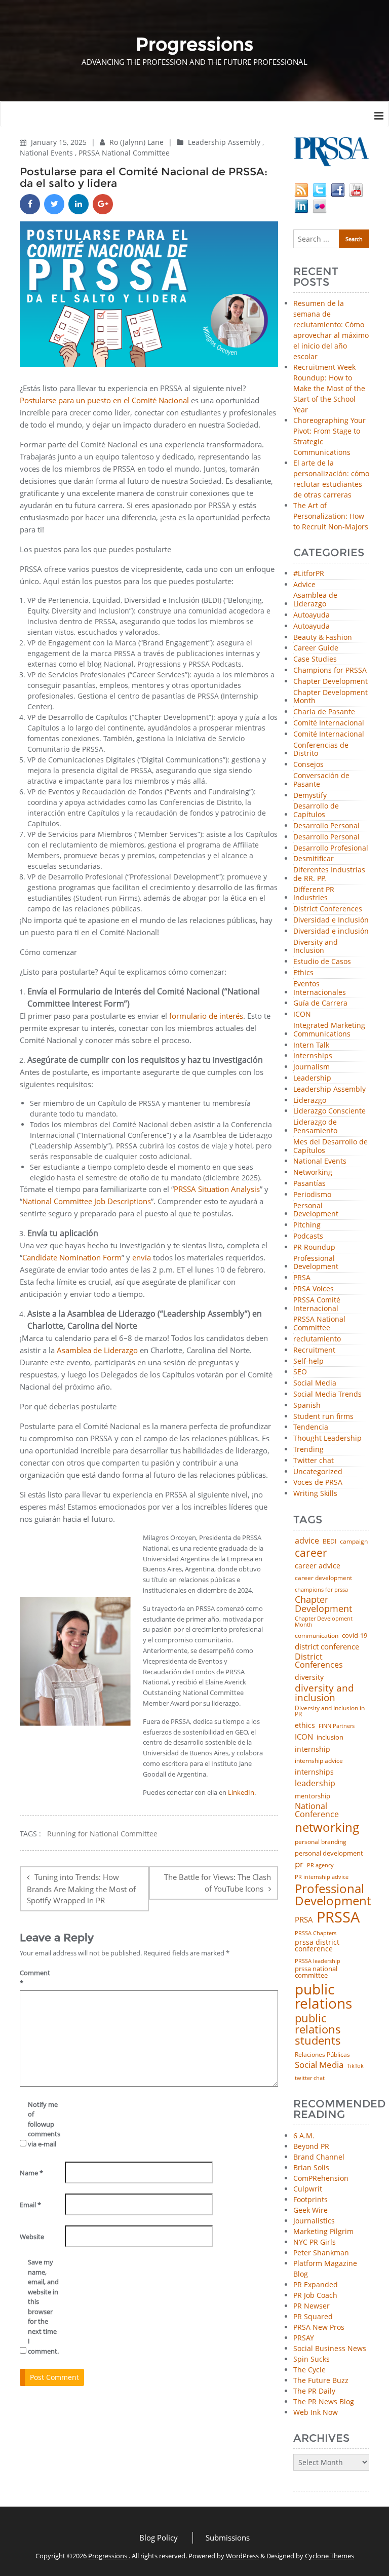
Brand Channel (319, 2157)
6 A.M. (304, 2136)
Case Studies (315, 659)
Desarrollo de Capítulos (316, 811)
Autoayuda (312, 615)
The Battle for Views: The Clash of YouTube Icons (218, 1883)
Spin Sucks (312, 2359)
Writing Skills (315, 1494)
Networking (313, 1172)
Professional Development (316, 1263)
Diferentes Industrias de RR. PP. (329, 874)
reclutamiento (317, 1339)
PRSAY (304, 2338)
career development (323, 1578)
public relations (323, 1996)
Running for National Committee (102, 1834)
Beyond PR (311, 2146)
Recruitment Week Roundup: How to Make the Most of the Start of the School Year (329, 388)
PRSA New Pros (319, 2327)
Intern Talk (311, 1045)
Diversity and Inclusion (316, 947)
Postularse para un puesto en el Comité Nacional (104, 400)
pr (299, 1864)
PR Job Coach (315, 2295)
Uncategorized (318, 1472)
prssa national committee (316, 1972)
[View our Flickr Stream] (320, 205)
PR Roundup (314, 1247)
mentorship (313, 1796)
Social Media (315, 1383)
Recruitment (314, 1350)
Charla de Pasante (324, 712)
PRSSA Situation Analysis (217, 1189)
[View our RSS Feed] (301, 189)
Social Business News (330, 2348)
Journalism (312, 1067)
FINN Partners (337, 1726)
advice (307, 1541)
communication (317, 1636)
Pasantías (309, 1184)
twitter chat (310, 2078)
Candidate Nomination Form (72, 1257)
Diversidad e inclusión (331, 931)
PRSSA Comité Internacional (317, 1304)
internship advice (319, 1761)
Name (31, 2173)
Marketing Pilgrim (323, 2231)
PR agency (320, 1866)
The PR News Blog (324, 2401)
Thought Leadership (327, 1438)
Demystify (310, 796)
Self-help (308, 1361)
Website (32, 2237)
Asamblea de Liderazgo (97, 1350)
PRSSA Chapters (316, 1933)
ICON (302, 1014)
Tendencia (311, 1427)
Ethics (303, 973)
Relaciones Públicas (322, 2055)
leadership (315, 1784)
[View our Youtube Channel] (356, 189)
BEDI (329, 1542)
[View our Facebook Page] (338, 189)
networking (327, 1827)
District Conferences (328, 909)
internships (314, 1772)
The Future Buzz (321, 2380)
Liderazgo (310, 1101)
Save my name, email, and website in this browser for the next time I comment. (43, 2306)
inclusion (330, 1737)
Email (30, 2205)
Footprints (310, 2199)
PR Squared (313, 2316)
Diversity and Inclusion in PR (330, 1712)
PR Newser (312, 2306)
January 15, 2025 (60, 142)
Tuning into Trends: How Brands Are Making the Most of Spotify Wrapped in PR (81, 1889)
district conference (327, 1647)
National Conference (317, 1810)
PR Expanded (316, 2284)
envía (142, 1257)
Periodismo (312, 1195)
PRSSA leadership (318, 1961)
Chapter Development (330, 682)
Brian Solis (311, 2167)
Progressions (108, 2556)
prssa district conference (317, 1946)
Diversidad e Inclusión (331, 920)
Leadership (312, 1078)
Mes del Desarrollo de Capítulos (330, 1146)
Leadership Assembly (224, 142)
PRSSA (338, 1917)
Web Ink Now (316, 2412)
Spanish (307, 1406)
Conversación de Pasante (321, 780)
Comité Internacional (329, 723)
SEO (300, 1372)
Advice (304, 585)
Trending (308, 1450)
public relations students (318, 2029)
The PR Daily (314, 2391)
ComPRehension (321, 2178)
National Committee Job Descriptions (87, 1201)
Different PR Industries (314, 894)
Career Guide (316, 648)
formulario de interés (206, 1016)
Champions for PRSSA (330, 670)
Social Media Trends (327, 1394)
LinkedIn (241, 1792)
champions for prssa (321, 1590)
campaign (354, 1542)
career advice (318, 1566)
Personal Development (316, 1210)
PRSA (302, 1278)
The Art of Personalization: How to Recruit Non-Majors (331, 516)
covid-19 (355, 1636)
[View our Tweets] (320, 189)
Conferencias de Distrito (321, 750)
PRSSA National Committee (124, 153)
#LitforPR (309, 574)
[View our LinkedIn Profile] (301, 205)
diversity (309, 1677)
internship (313, 1749)
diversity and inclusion (324, 1693)
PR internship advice (322, 1877)
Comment (35, 1978)
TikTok (355, 2066)
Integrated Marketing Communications (329, 1030)
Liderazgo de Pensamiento (315, 1127)
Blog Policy (159, 2537)
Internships (313, 1056)
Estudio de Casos (322, 962)
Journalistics (314, 2221)
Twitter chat (314, 1461)
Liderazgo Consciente (329, 1111)
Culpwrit (308, 2189)
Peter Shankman (321, 2253)
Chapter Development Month (330, 697)
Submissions (228, 2537)
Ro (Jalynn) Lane (138, 142)
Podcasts (308, 1236)
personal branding (321, 1842)
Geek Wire (310, 2210)
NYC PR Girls (315, 2242)
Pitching (307, 1225)
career (311, 1552)
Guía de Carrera (320, 1003)
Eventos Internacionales (320, 988)
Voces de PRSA (318, 1483)
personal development (329, 1853)
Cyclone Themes (329, 2556)
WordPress (242, 2556)
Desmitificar (314, 859)
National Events (46, 153)
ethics (305, 1725)
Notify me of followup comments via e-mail (43, 2124)
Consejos (308, 765)
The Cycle (309, 2370)
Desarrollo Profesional (331, 848)
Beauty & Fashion (323, 638)
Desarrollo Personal (326, 826)
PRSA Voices (314, 1289)
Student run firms (323, 1417)
